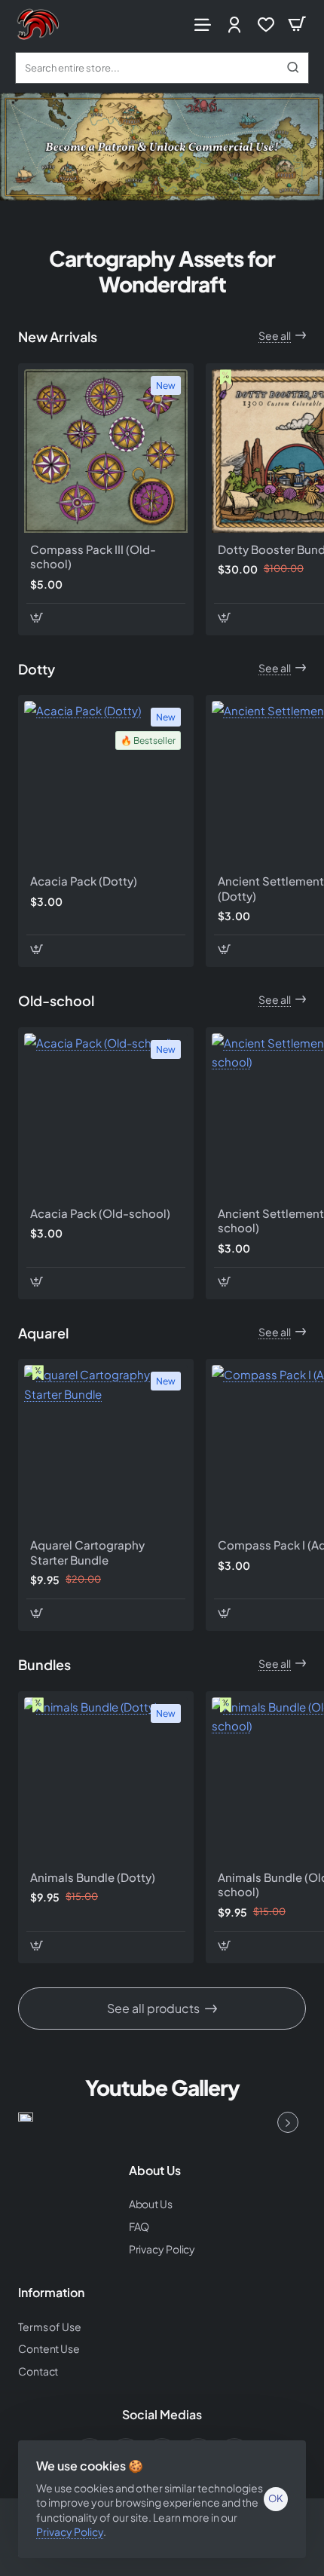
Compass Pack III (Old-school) (93, 557)
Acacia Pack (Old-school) (100, 1213)
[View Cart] (297, 24)
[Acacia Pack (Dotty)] (106, 783)
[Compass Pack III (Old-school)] (106, 451)
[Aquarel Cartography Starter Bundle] (106, 1447)
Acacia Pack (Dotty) (84, 881)
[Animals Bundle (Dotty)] (106, 1779)
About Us (155, 2171)
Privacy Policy (70, 2532)
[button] (37, 618)
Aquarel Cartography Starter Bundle (87, 1552)
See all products (153, 2008)
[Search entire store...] (293, 68)
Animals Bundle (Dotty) (93, 1877)
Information (51, 2293)
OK (276, 2498)
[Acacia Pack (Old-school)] (106, 1115)
